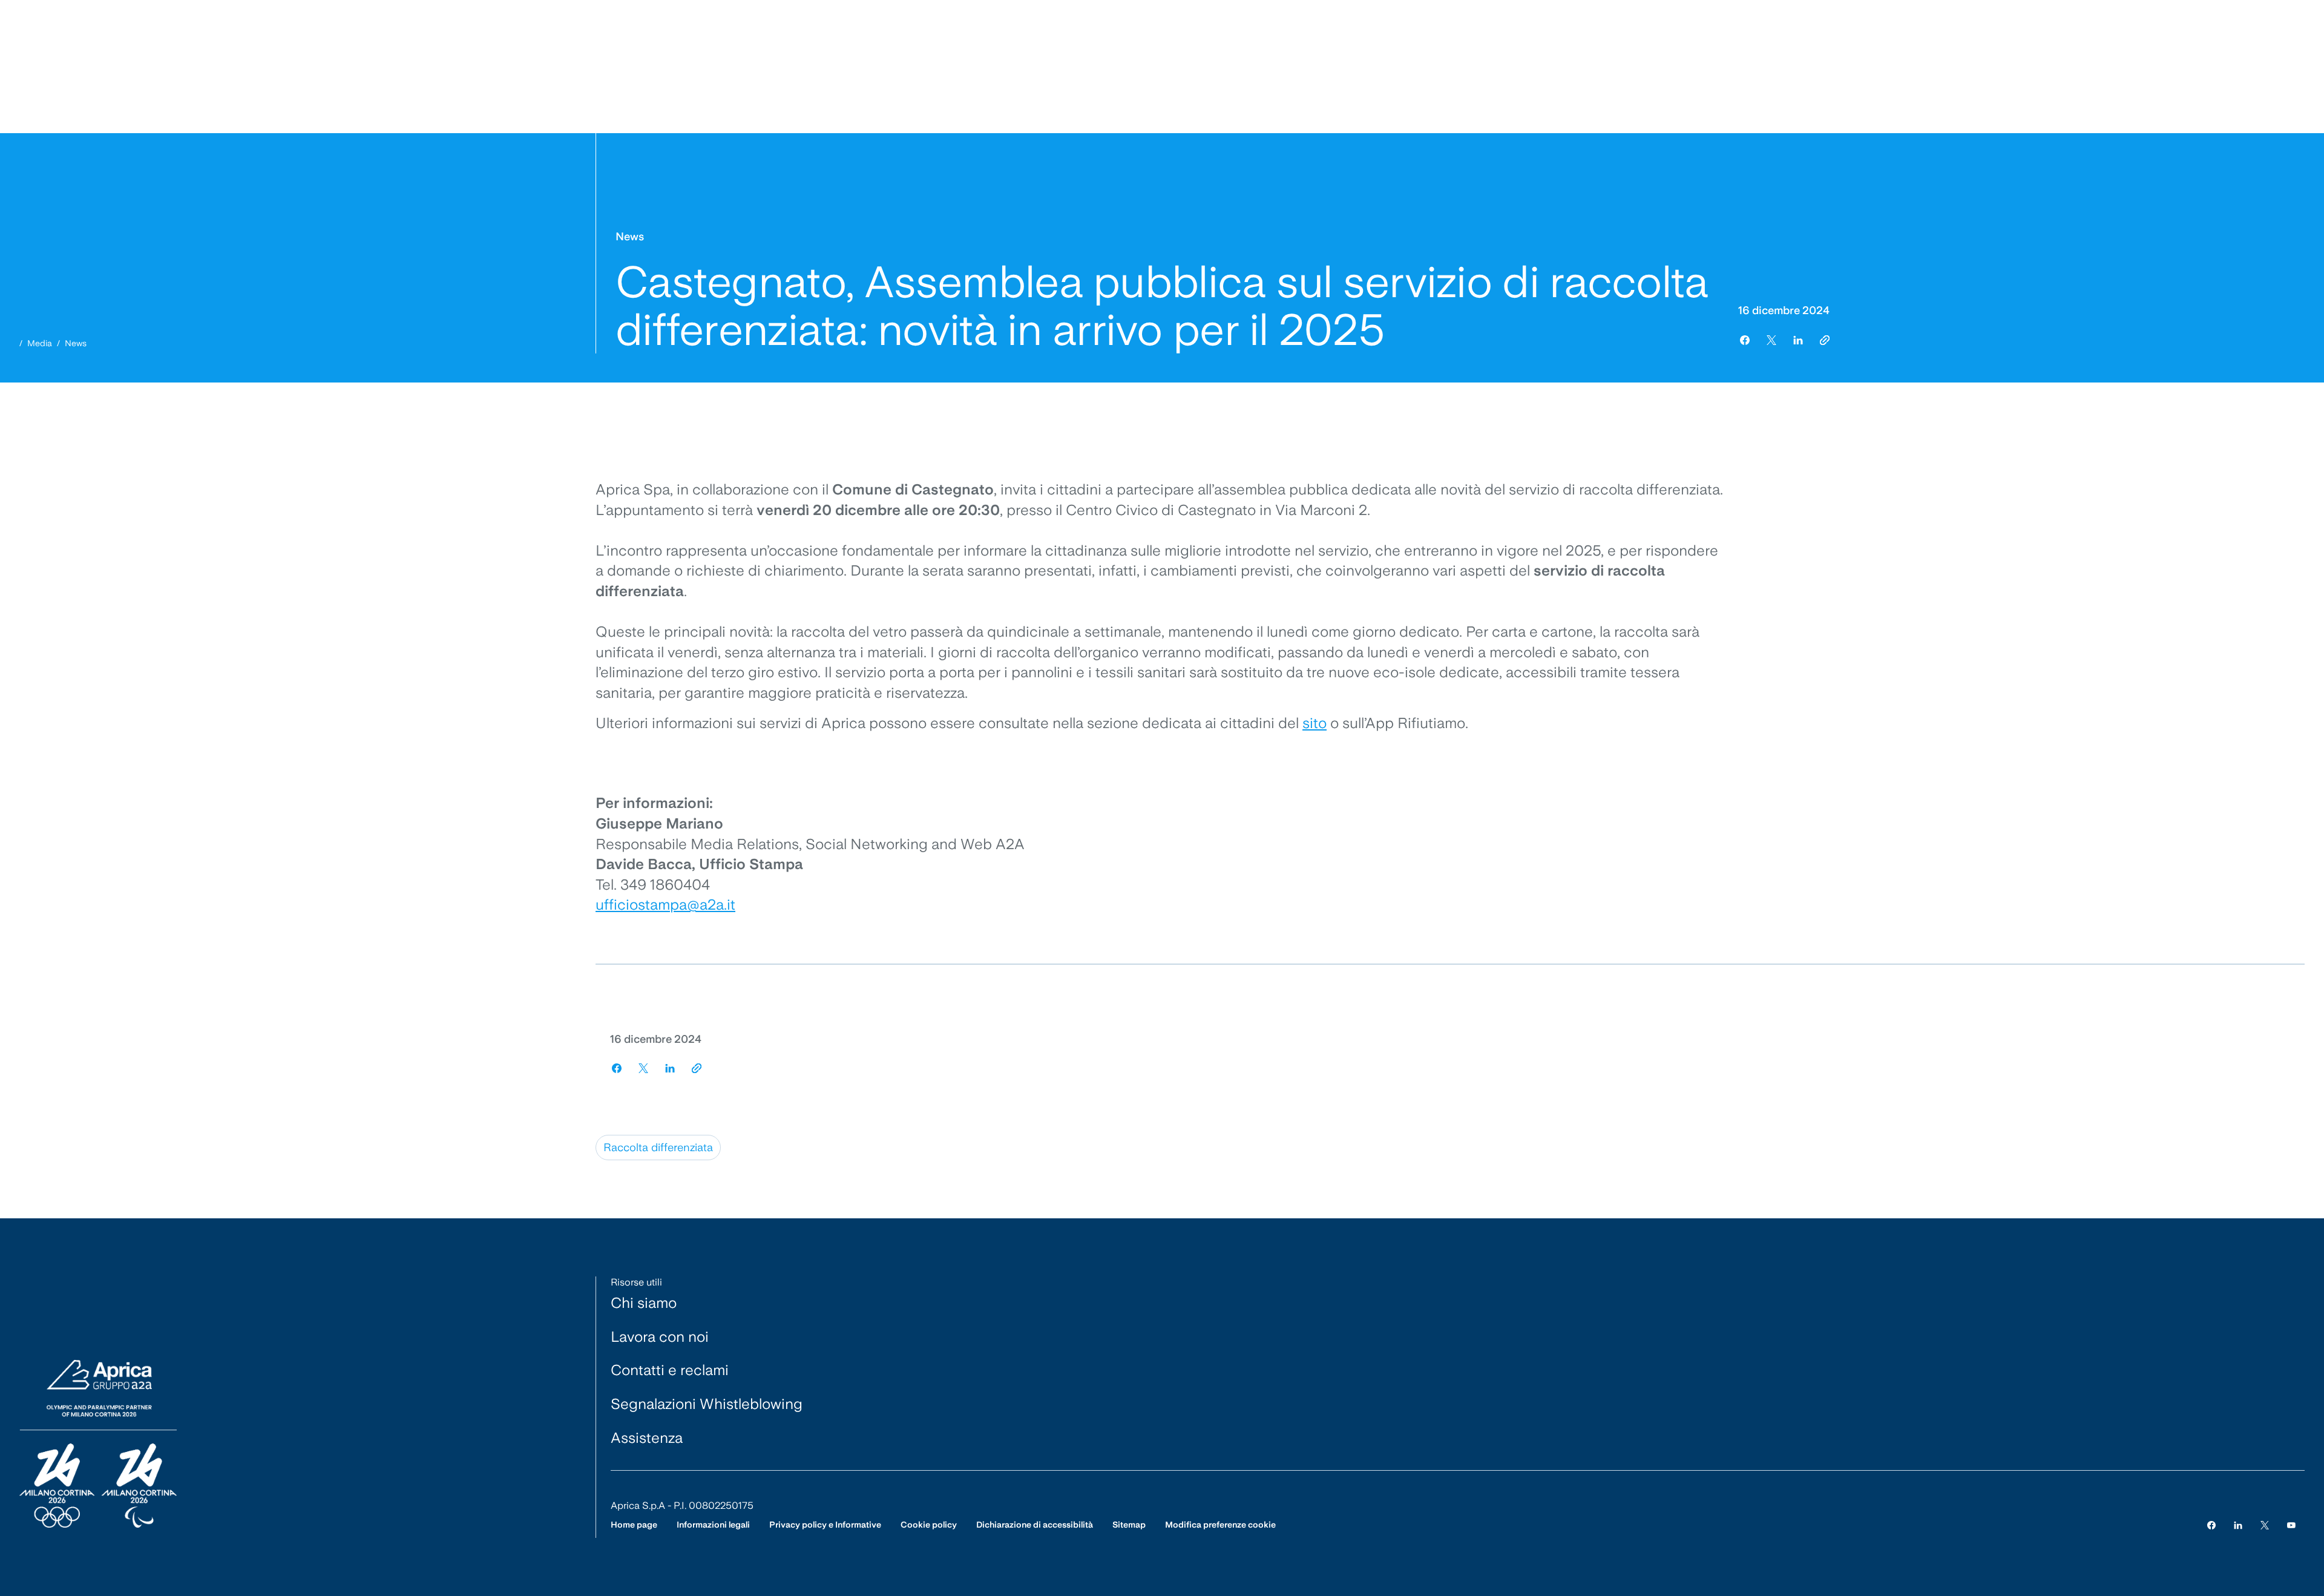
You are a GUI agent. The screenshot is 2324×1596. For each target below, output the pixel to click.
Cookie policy (929, 1525)
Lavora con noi (660, 1337)
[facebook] (1745, 340)
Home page (634, 1525)
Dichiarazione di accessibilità (1035, 1525)
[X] (2265, 1525)
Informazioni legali (713, 1525)
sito (1315, 723)
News (76, 343)
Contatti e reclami (670, 1370)
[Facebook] (2211, 1525)
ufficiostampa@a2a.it (665, 905)
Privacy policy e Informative (825, 1525)
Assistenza (647, 1438)
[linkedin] (1798, 340)
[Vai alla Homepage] (98, 1445)
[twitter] (1771, 340)
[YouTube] (2291, 1525)
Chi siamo (644, 1303)
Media (40, 343)
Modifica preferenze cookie (1220, 1525)
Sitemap (1129, 1525)
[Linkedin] (2238, 1525)
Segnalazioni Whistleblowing (707, 1404)
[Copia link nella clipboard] (1825, 340)
